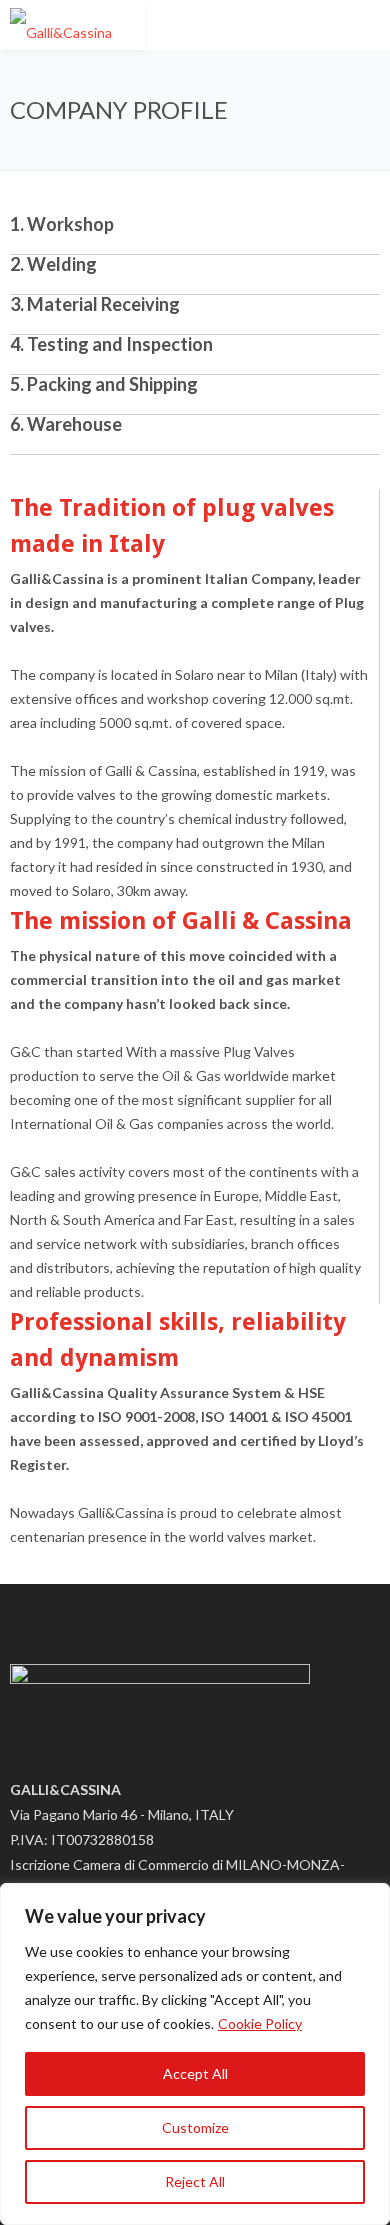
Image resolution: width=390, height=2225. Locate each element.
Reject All (195, 2181)
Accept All (195, 2073)
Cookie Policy (260, 2023)
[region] (195, 2054)
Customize (195, 2127)
